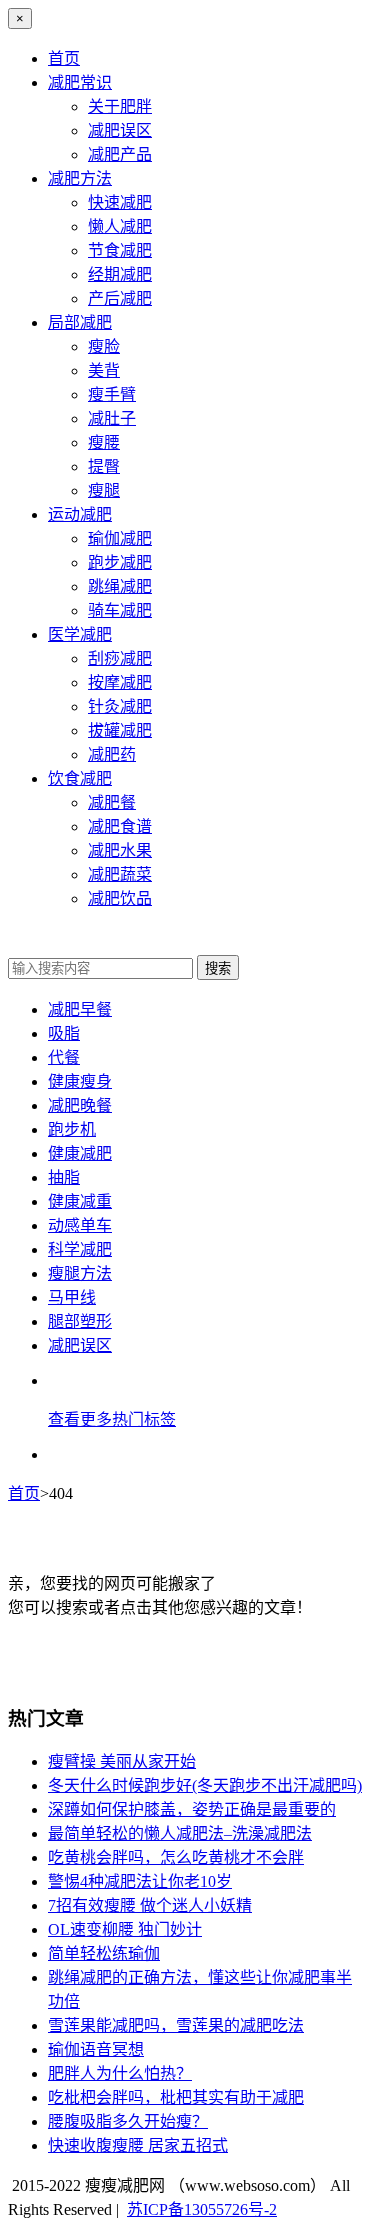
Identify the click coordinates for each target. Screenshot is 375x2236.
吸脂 (64, 1033)
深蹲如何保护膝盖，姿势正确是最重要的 (192, 1809)
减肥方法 (80, 178)
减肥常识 (80, 82)
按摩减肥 (120, 682)
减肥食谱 (120, 826)
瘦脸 (104, 346)
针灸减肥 (120, 706)
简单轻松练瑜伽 (104, 1953)
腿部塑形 (80, 1321)
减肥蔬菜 (120, 874)
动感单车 (80, 1225)
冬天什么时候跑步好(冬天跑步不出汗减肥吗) (205, 1785)
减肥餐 (112, 802)
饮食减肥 (80, 778)
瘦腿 (104, 490)
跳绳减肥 (120, 586)
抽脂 (64, 1177)
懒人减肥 (120, 226)
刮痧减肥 (120, 658)
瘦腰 (104, 442)
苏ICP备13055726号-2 (202, 2209)
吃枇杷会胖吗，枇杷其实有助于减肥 (176, 2097)
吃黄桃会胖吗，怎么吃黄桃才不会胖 (176, 1857)
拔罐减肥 (120, 730)
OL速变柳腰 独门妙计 (125, 1929)
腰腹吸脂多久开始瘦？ (128, 2121)
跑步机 (72, 1129)
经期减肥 (120, 274)
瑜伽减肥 (120, 538)
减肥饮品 (120, 898)
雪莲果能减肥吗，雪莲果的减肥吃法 (176, 2025)
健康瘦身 (80, 1081)
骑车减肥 (120, 610)
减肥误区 (120, 130)
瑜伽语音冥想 (96, 2049)
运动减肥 (80, 514)
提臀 (104, 466)
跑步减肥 (120, 562)
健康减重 (80, 1201)
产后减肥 (120, 298)
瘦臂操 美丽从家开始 (122, 1761)
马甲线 (72, 1297)
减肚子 (112, 418)
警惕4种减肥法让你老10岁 (140, 1881)
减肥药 (112, 754)
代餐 (64, 1057)
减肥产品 (120, 154)
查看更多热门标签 (112, 1419)
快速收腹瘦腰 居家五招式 (138, 2145)
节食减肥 (120, 250)
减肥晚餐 (80, 1105)
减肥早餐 (80, 1009)
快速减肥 (120, 202)
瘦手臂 (112, 394)
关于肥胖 (120, 106)
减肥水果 (120, 850)
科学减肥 (80, 1249)
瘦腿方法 (80, 1273)
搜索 (218, 968)
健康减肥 (80, 1153)
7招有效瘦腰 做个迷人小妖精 (150, 1905)
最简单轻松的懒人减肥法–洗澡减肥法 (180, 1833)
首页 (64, 58)
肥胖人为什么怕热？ (120, 2073)
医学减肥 (80, 634)
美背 (104, 370)
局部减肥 (80, 322)
